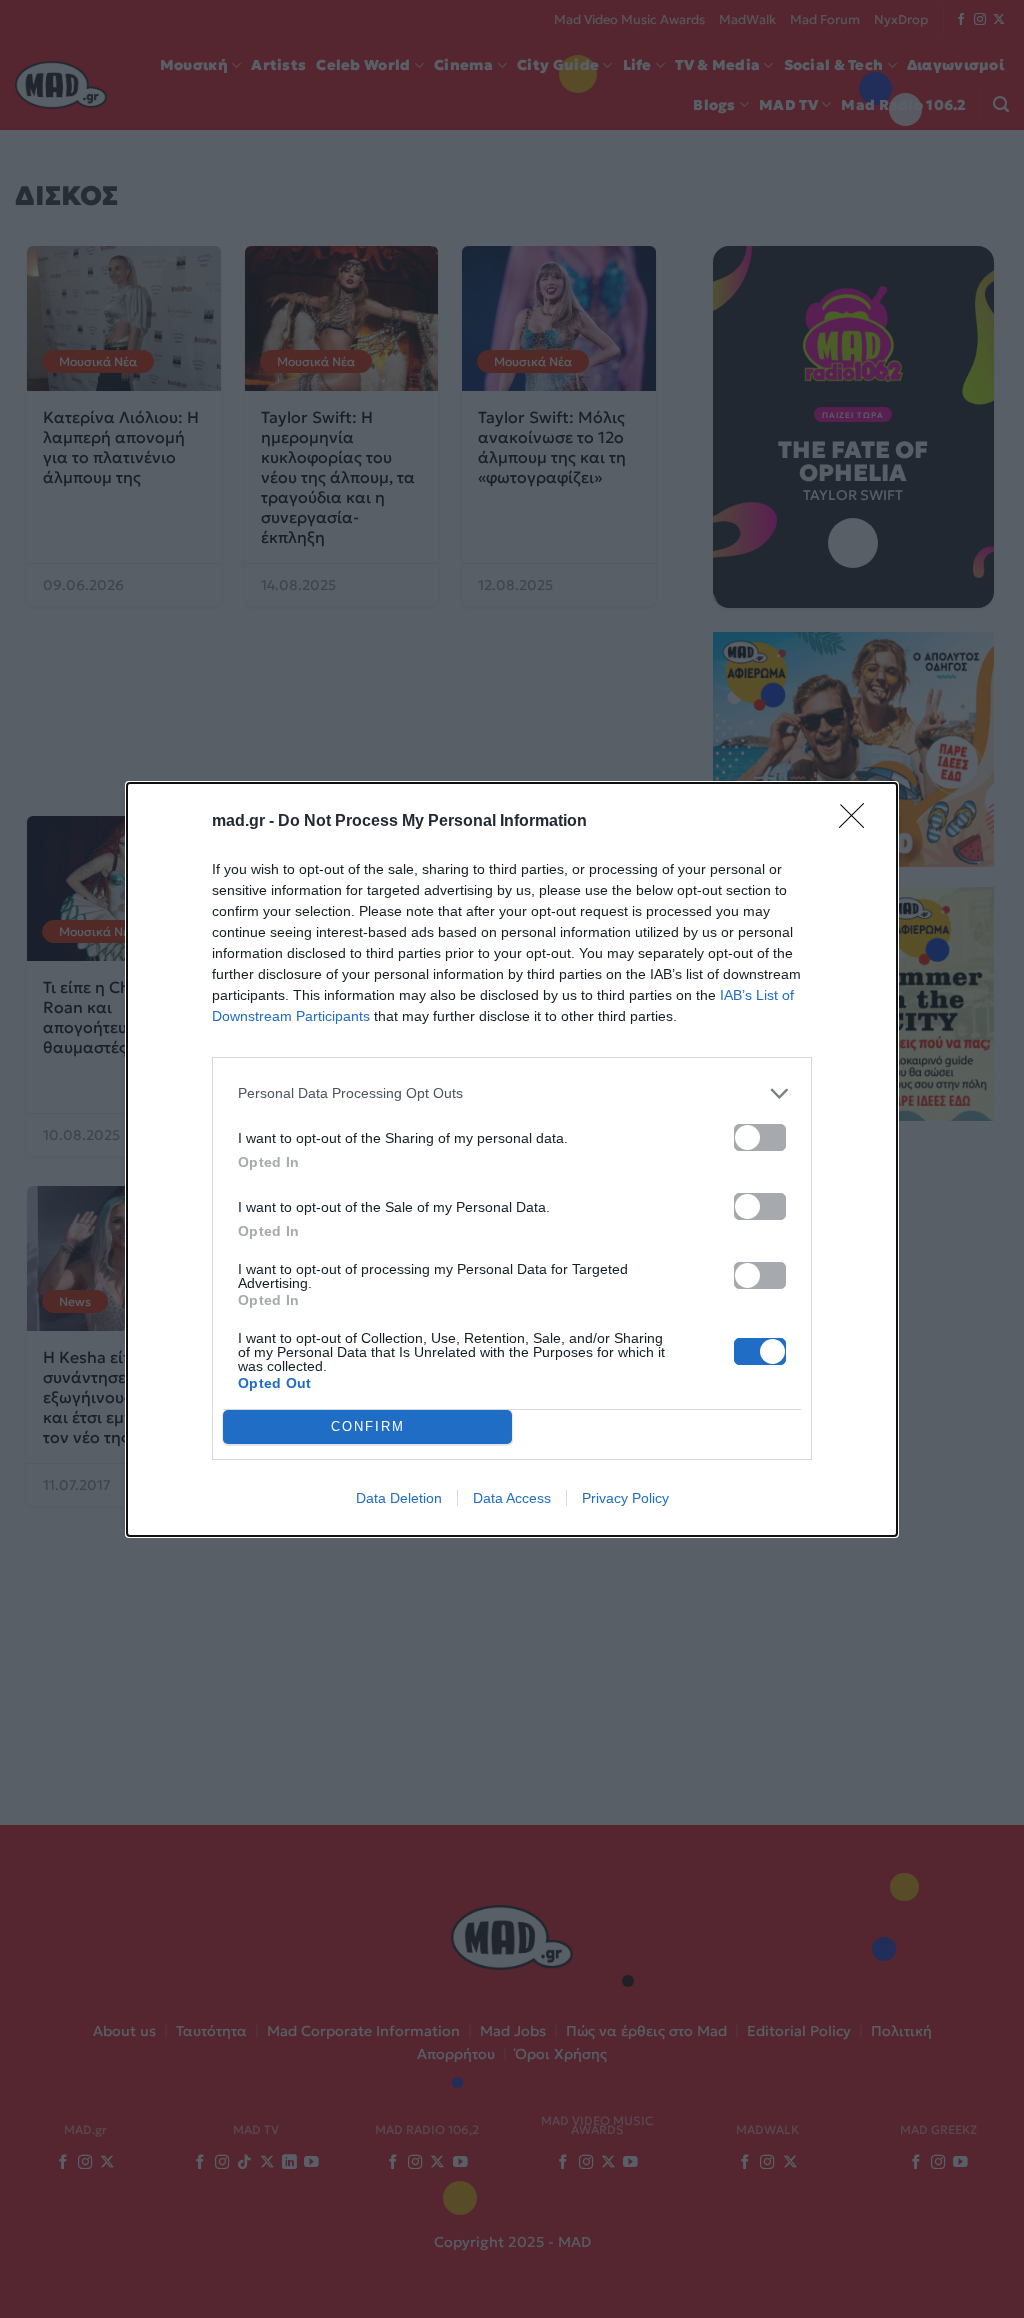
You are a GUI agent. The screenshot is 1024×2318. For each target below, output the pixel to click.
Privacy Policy (625, 1498)
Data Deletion (399, 1498)
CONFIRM (368, 1426)
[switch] (760, 1137)
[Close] (858, 822)
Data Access (512, 1498)
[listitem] (512, 1093)
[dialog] (512, 1159)
